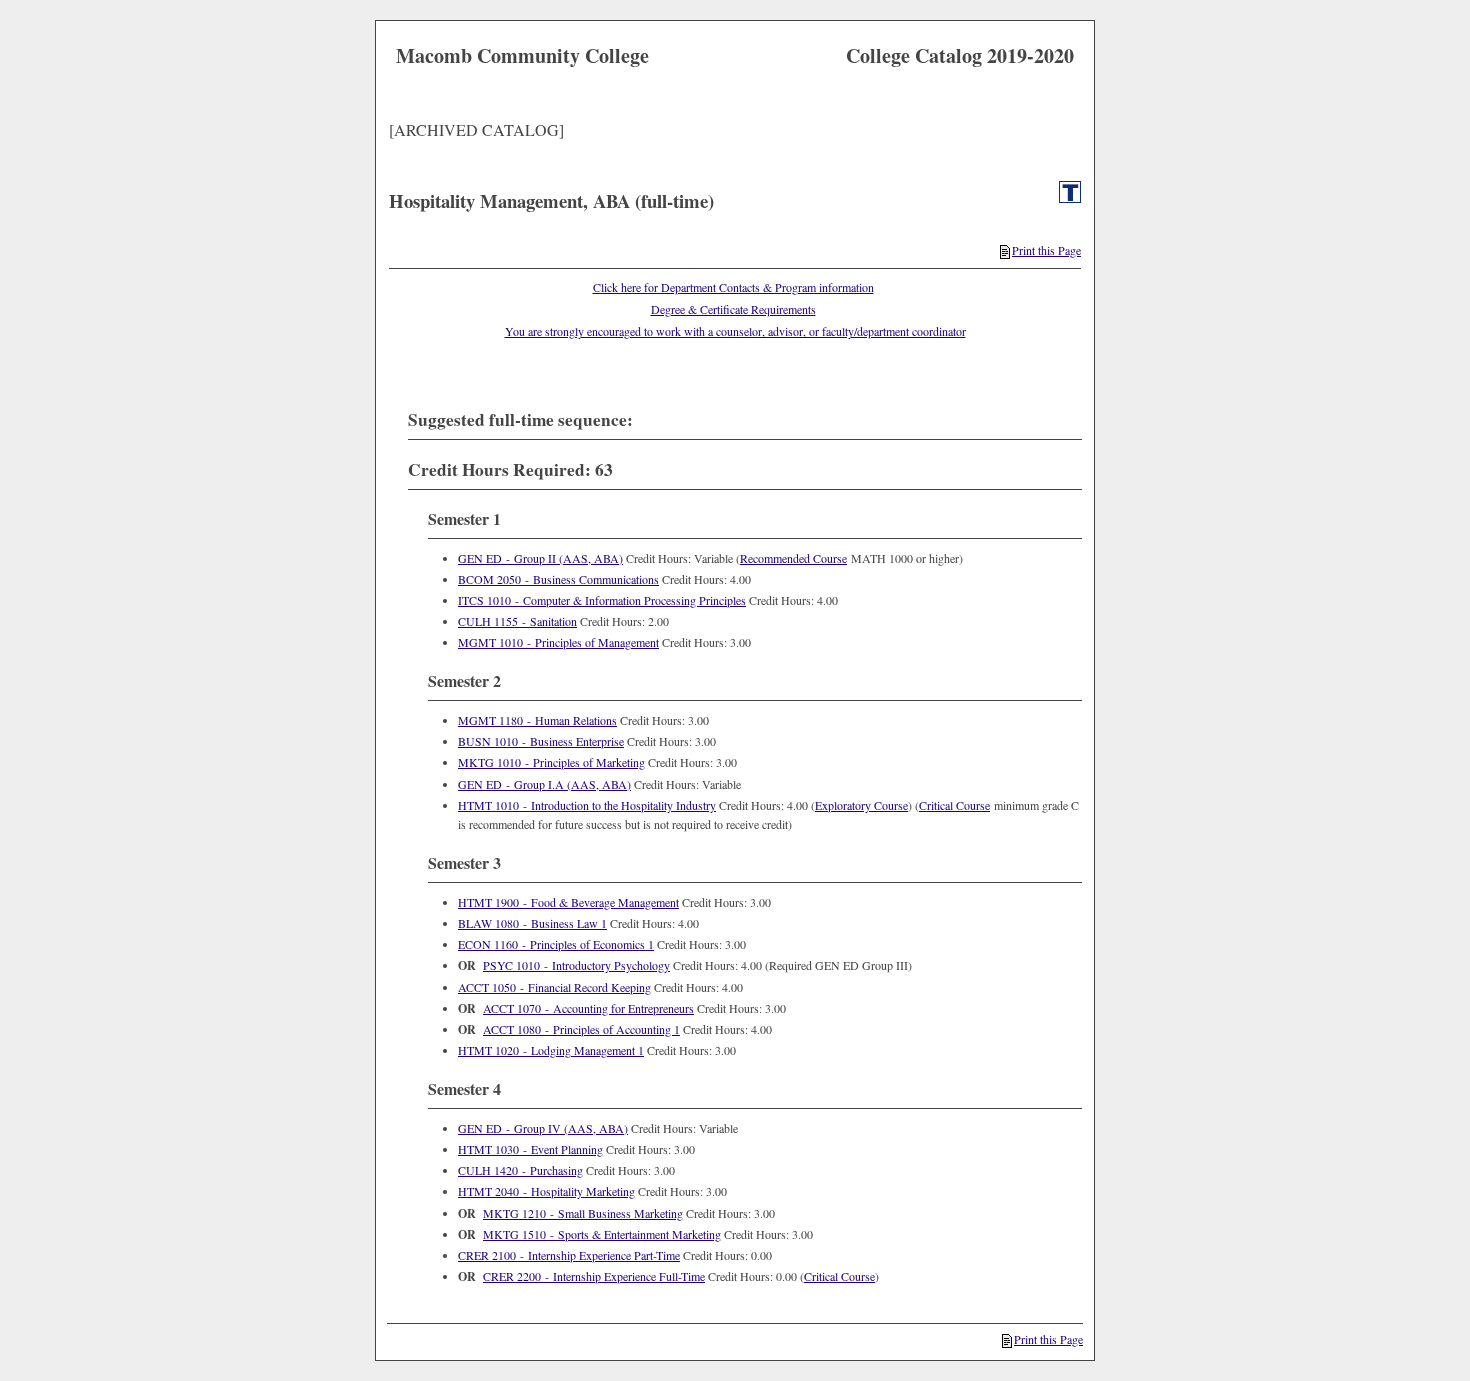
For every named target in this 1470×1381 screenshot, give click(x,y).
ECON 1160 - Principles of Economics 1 (556, 944)
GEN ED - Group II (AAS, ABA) (540, 558)
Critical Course (954, 805)
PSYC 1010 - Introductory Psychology (576, 965)
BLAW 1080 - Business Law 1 (532, 923)
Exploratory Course (861, 805)
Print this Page (1046, 250)
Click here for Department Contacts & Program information (733, 287)
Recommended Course (793, 558)
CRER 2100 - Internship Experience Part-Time (569, 1255)
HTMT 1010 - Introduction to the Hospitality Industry (587, 805)
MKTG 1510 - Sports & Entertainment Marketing (602, 1234)
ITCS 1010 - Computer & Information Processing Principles (602, 600)
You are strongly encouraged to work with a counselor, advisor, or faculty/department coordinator (735, 331)
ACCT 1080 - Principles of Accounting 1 (581, 1029)
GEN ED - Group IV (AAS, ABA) (543, 1128)
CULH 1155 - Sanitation (517, 621)
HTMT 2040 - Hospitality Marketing (546, 1191)
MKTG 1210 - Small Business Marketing (583, 1213)
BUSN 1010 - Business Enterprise (541, 741)
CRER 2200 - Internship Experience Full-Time (594, 1276)
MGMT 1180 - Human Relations (537, 720)
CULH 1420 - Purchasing (520, 1170)
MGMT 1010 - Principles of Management (558, 642)
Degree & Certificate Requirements (733, 309)
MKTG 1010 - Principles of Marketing (551, 762)
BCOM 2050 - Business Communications (558, 579)
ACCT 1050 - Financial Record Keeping (554, 987)
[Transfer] (1070, 198)
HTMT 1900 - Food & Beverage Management (568, 902)
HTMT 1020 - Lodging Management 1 (551, 1050)
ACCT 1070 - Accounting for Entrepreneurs (588, 1008)
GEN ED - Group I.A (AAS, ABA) (544, 784)
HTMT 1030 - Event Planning (530, 1149)
